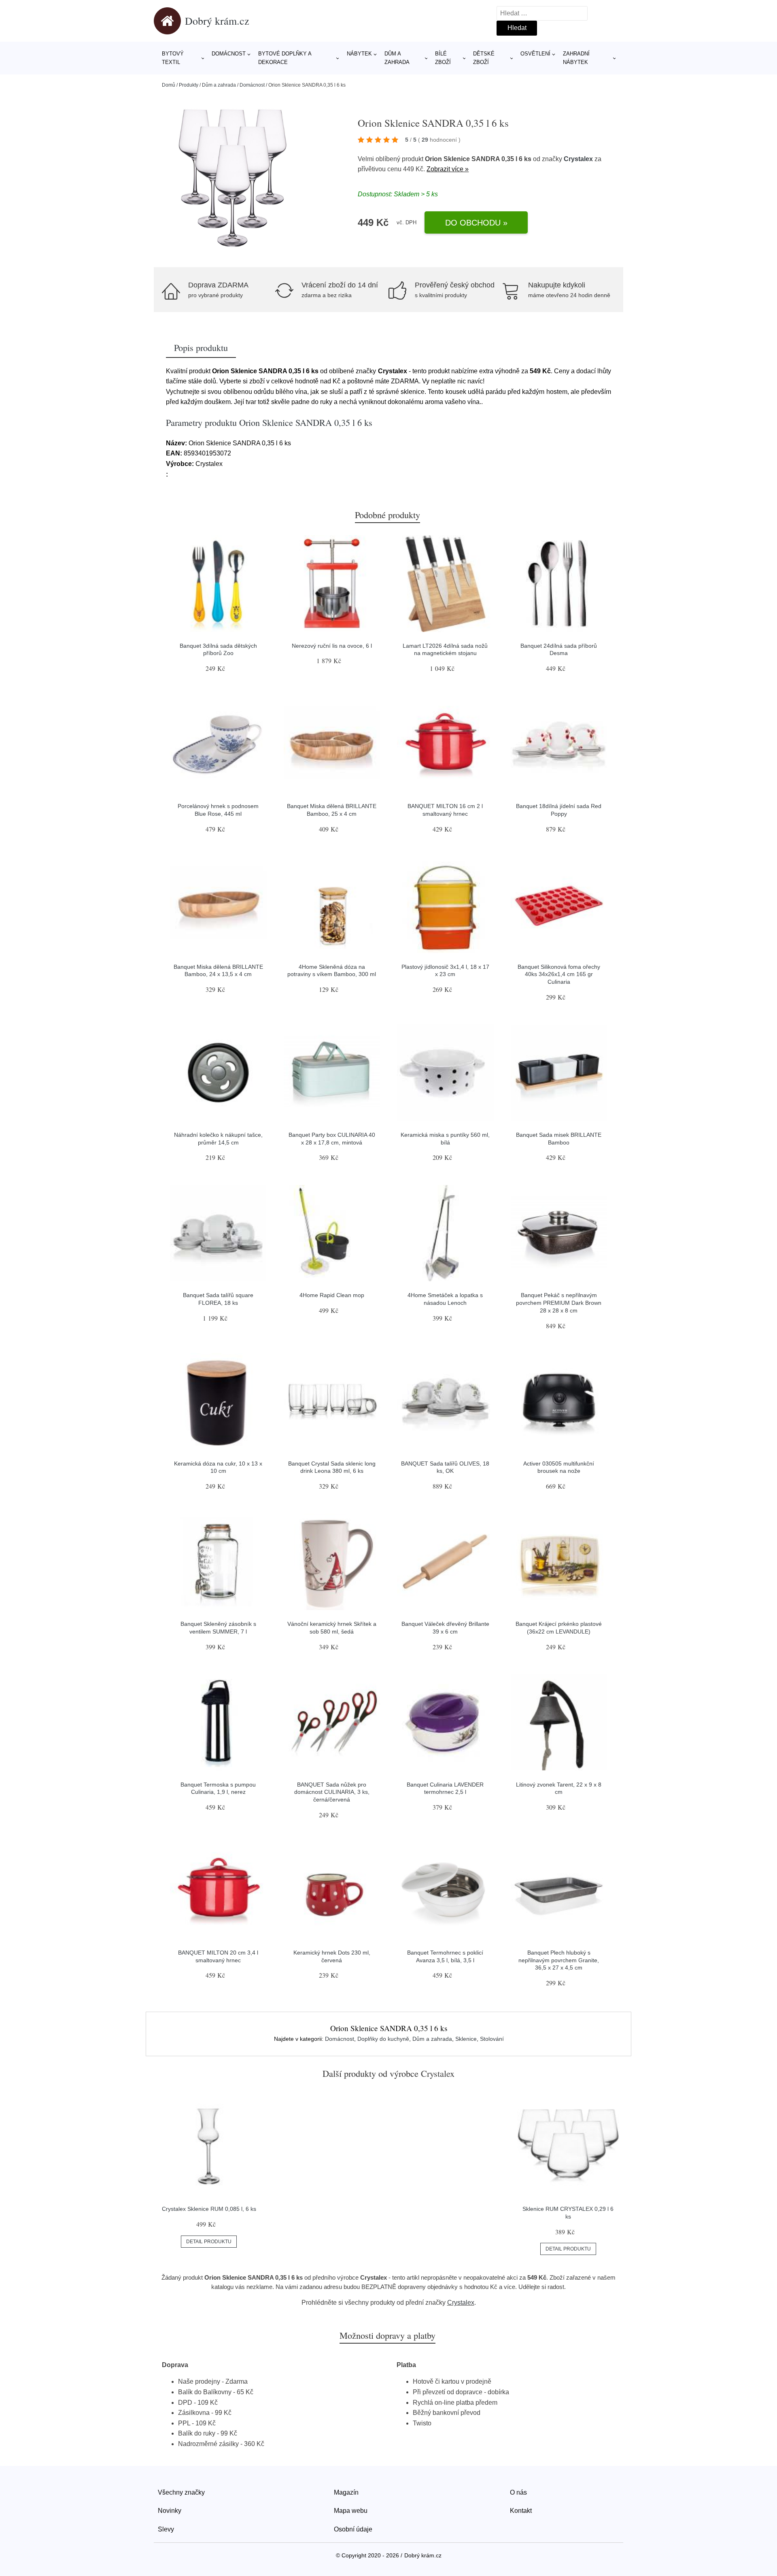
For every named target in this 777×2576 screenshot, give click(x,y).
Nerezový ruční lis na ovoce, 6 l (332, 646)
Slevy (166, 2529)
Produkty (189, 85)
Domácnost (229, 54)
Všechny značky (181, 2492)
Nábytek (359, 54)
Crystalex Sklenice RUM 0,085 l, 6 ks (209, 2209)
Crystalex (578, 159)
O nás (518, 2492)
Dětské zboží (484, 58)
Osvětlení (535, 54)
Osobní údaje (353, 2529)
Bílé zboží (443, 58)
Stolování (492, 2039)
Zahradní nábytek (576, 58)
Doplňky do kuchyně (383, 2039)
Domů (169, 85)
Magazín (346, 2492)
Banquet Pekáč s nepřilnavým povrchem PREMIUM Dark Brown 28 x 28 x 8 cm (559, 1303)
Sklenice (466, 2039)
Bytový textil (173, 58)
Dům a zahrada (397, 58)
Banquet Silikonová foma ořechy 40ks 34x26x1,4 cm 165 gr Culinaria (559, 974)
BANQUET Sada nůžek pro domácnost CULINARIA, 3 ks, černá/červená (332, 1792)
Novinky (170, 2511)
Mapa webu (351, 2511)
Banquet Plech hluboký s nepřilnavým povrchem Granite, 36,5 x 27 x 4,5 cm (559, 1960)
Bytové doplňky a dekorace (285, 58)
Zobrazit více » (448, 169)
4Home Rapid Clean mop (332, 1295)
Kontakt (521, 2511)
